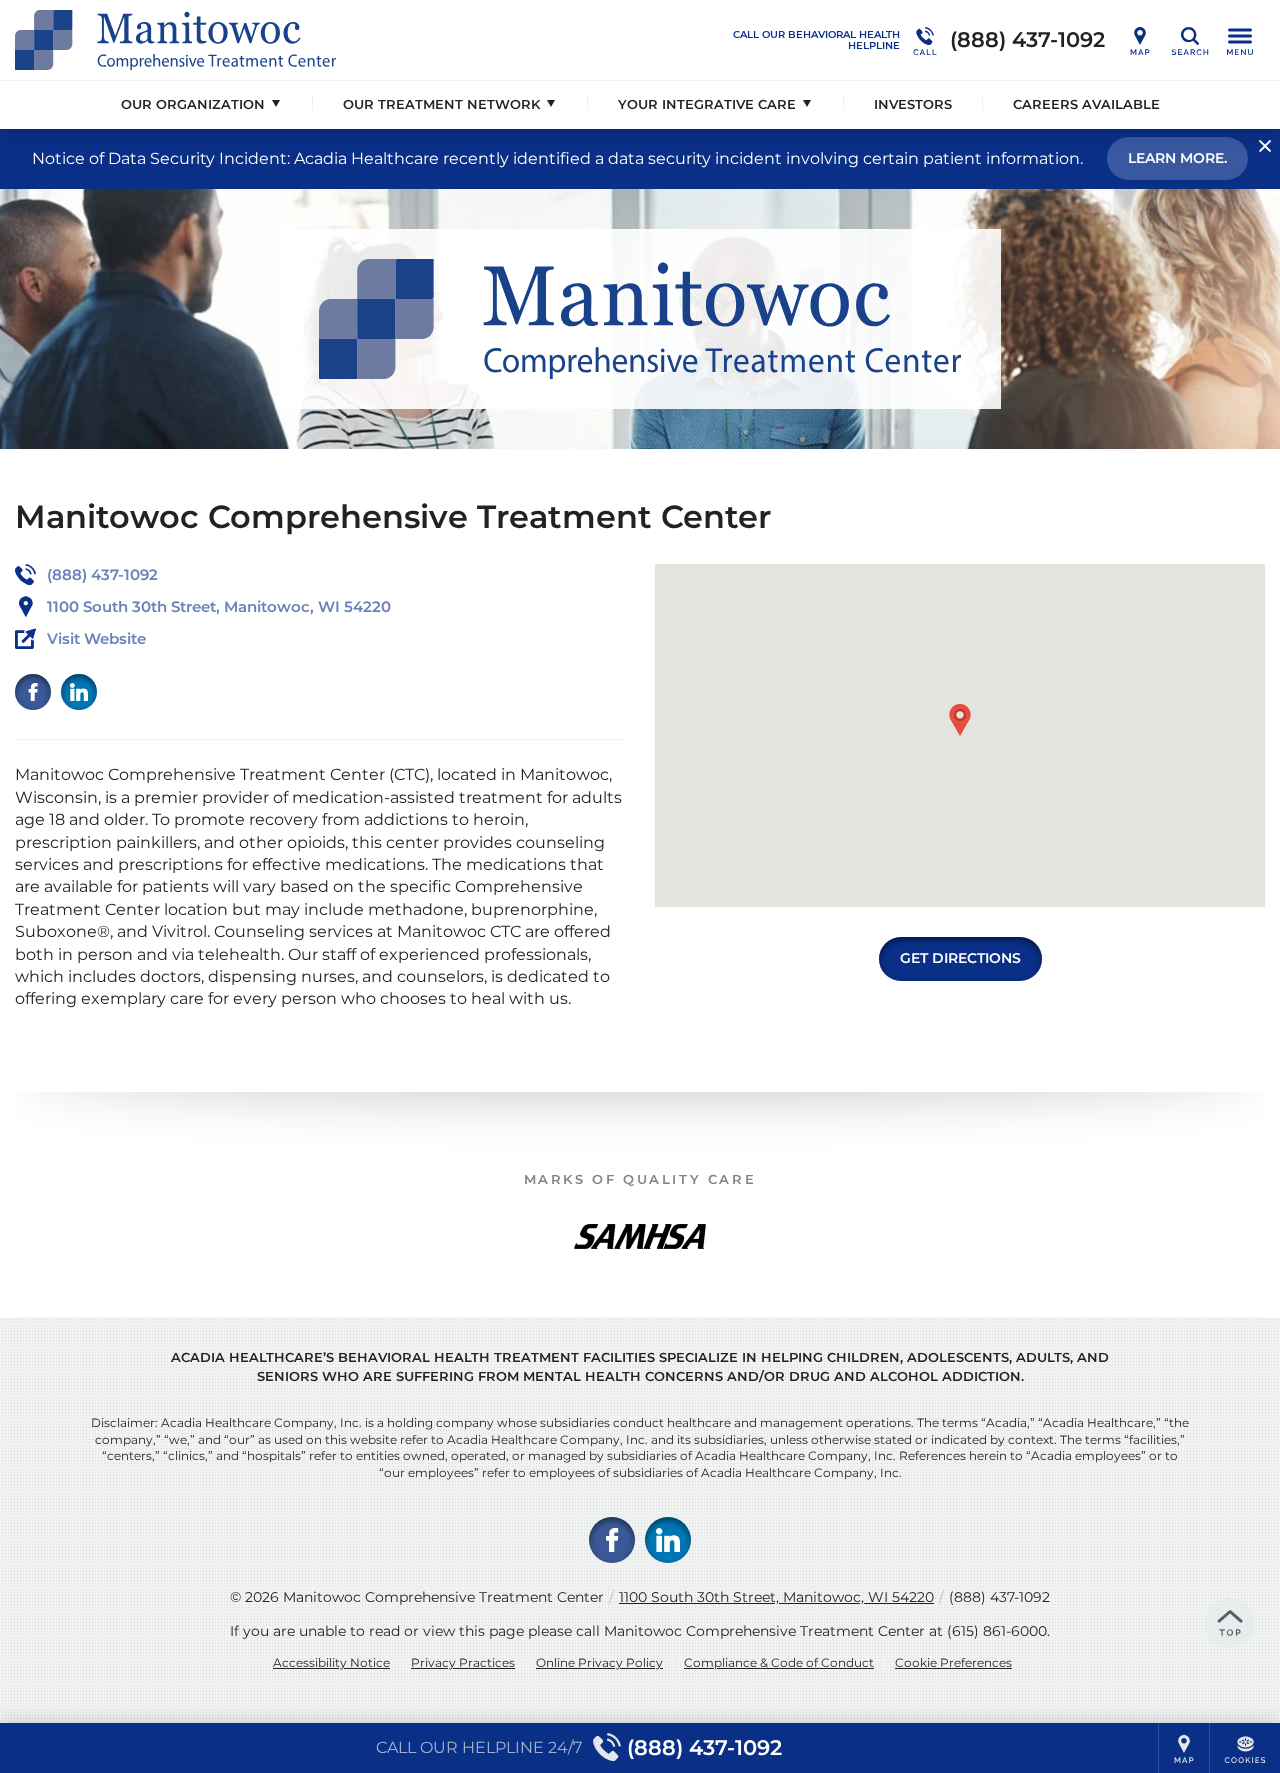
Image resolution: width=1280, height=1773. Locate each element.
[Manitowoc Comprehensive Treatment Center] (315, 40)
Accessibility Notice (331, 1662)
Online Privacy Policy (599, 1662)
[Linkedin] (79, 692)
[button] (960, 720)
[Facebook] (33, 692)
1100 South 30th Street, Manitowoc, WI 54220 (776, 1597)
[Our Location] (1140, 40)
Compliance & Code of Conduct (779, 1662)
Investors (913, 104)
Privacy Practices (463, 1662)
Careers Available (1086, 104)
